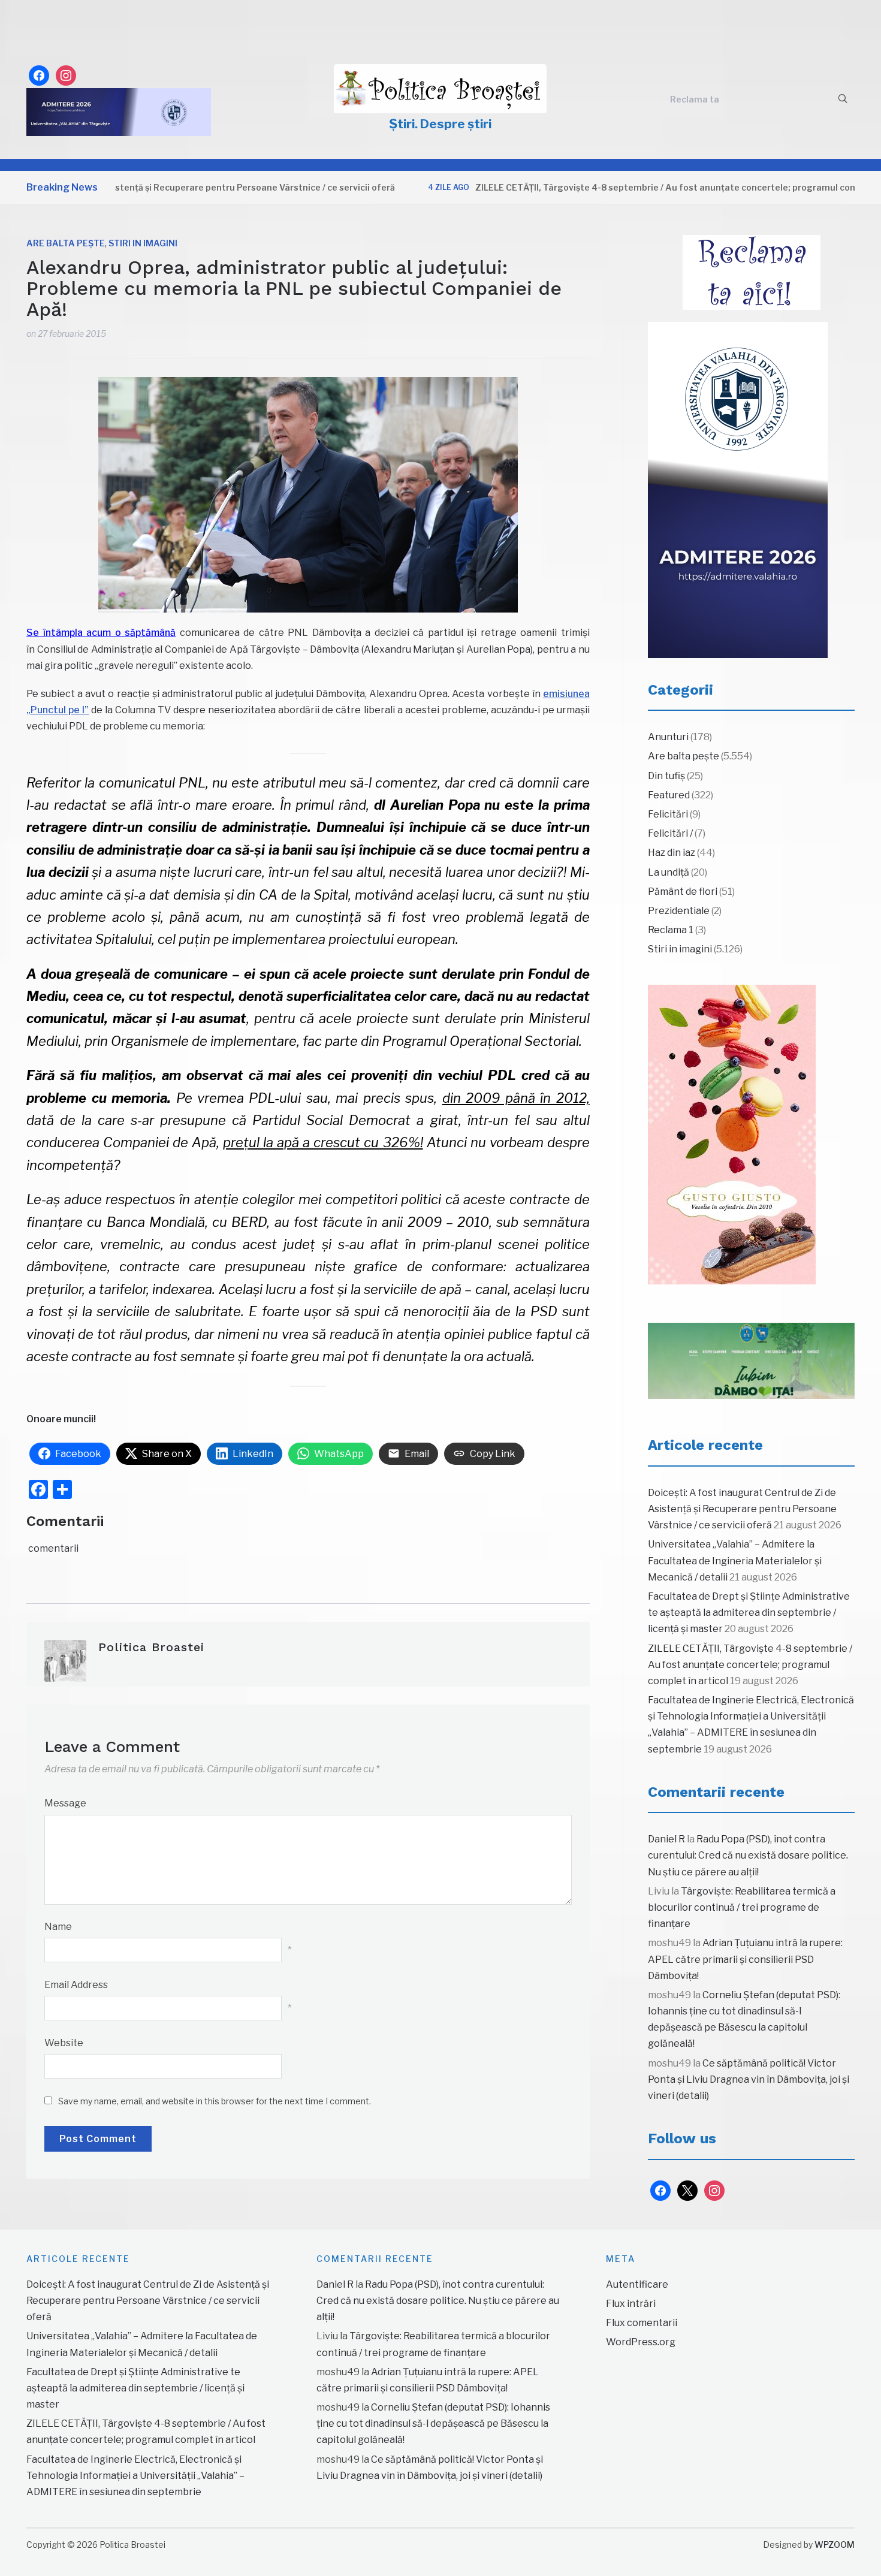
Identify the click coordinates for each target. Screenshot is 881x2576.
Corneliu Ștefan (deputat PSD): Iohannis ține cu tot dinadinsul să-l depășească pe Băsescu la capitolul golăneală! (433, 2423)
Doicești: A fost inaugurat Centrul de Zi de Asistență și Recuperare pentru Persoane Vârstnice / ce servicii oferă (742, 1509)
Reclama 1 (671, 930)
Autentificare (637, 2284)
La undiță (669, 872)
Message (65, 1803)
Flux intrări (631, 2304)
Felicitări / (670, 833)
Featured (669, 795)
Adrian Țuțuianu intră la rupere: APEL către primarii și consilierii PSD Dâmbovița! (745, 1959)
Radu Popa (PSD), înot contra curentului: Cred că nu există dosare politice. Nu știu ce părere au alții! (748, 1855)
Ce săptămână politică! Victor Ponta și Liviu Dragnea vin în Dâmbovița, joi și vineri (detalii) (749, 2079)
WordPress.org (641, 2342)
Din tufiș (666, 776)
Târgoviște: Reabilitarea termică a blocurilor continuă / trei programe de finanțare (742, 1907)
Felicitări (668, 814)
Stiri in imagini (143, 243)
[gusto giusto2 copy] (732, 1135)
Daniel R (666, 1839)
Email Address (76, 1985)
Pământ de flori (683, 892)
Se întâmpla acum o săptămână (101, 633)
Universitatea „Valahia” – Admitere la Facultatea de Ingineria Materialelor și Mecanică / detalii (735, 1560)
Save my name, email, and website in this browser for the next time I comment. (215, 2101)
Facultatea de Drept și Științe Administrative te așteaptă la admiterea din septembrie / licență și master (749, 1613)
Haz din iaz (672, 853)
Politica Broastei (151, 1647)
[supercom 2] (751, 1361)
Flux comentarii (642, 2323)
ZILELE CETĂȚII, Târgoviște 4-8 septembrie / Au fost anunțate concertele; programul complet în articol (642, 187)
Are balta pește (66, 243)
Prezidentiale (679, 911)
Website (64, 2043)
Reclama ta (695, 99)
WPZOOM (835, 2545)
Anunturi (668, 737)
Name (58, 1927)
